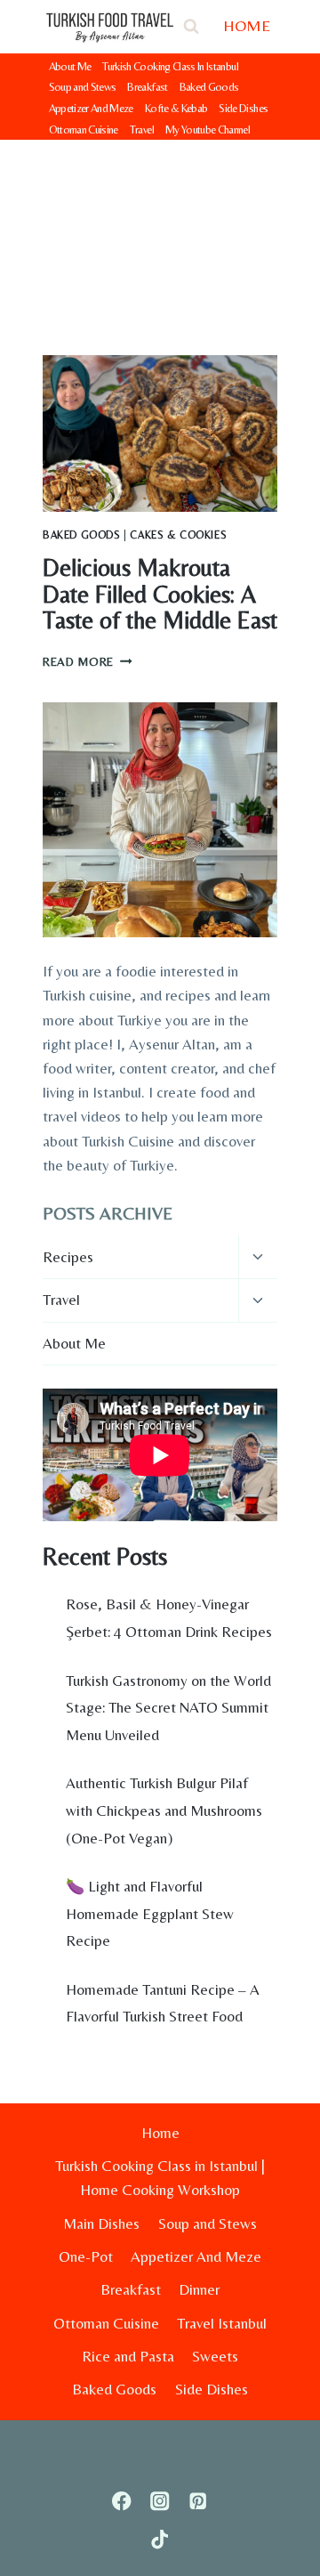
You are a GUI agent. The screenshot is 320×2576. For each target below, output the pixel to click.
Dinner (199, 2289)
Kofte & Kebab (176, 108)
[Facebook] (122, 2502)
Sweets (215, 2356)
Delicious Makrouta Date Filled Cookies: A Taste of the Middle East (160, 594)
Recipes (68, 1257)
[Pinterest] (198, 2502)
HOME (247, 25)
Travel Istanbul (222, 2323)
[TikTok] (160, 2540)
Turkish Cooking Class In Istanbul (170, 66)
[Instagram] (160, 2502)
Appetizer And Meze (91, 108)
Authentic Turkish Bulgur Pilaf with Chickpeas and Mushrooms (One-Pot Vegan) (164, 1810)
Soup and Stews (83, 87)
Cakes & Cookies (178, 535)
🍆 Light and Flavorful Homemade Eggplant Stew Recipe (150, 1913)
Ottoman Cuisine (84, 130)
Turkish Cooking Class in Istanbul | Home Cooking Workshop (160, 2178)
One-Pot (86, 2256)
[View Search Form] (191, 27)
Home (160, 2133)
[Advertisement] (160, 233)
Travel (142, 130)
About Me (70, 66)
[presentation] (160, 433)
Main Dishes (101, 2224)
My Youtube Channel (208, 130)
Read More (88, 661)
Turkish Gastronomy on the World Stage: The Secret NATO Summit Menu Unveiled (168, 1708)
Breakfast (147, 87)
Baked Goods (209, 87)
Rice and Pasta (128, 2356)
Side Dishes (243, 108)
